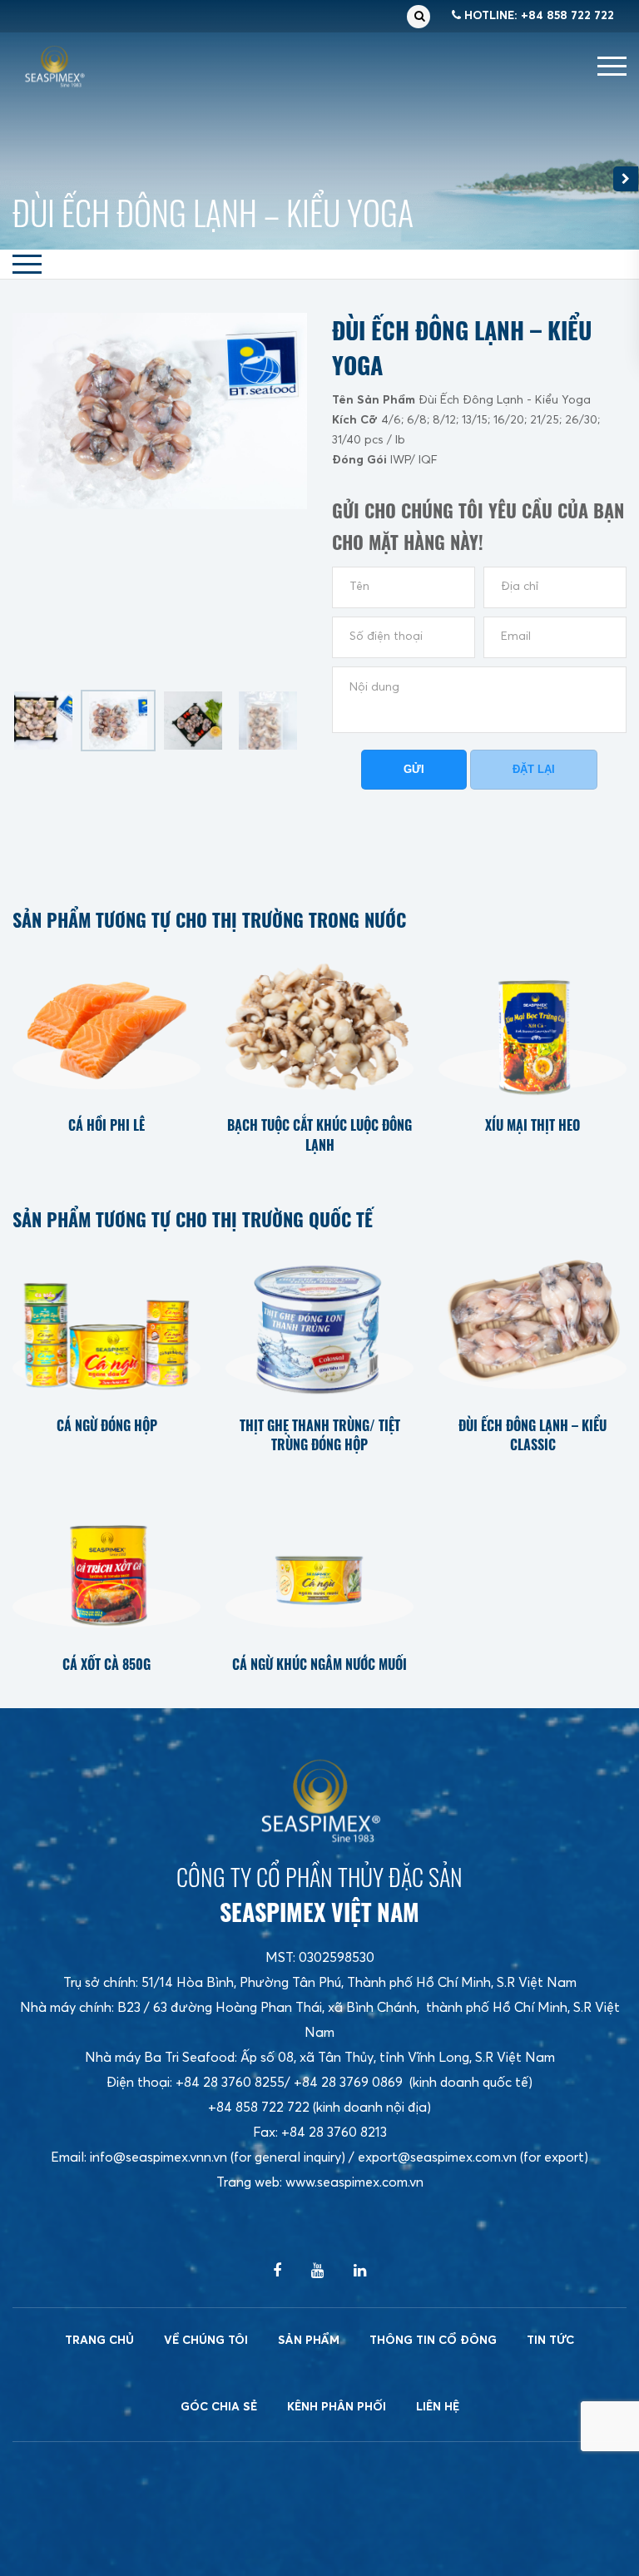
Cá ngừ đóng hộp (107, 1426)
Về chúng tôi (206, 2341)
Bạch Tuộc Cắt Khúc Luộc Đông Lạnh (319, 1135)
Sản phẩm (309, 2341)
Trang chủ (99, 2341)
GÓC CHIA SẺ (219, 2407)
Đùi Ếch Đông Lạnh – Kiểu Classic (532, 1436)
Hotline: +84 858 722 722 (537, 16)
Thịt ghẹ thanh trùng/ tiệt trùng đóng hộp (320, 1436)
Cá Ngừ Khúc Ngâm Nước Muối (319, 1664)
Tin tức (550, 2341)
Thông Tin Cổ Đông (433, 2341)
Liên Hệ (438, 2407)
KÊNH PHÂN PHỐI (337, 2407)
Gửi (414, 769)
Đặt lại (534, 769)
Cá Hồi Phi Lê (106, 1125)
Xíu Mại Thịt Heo (532, 1125)
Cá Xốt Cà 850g (106, 1664)
